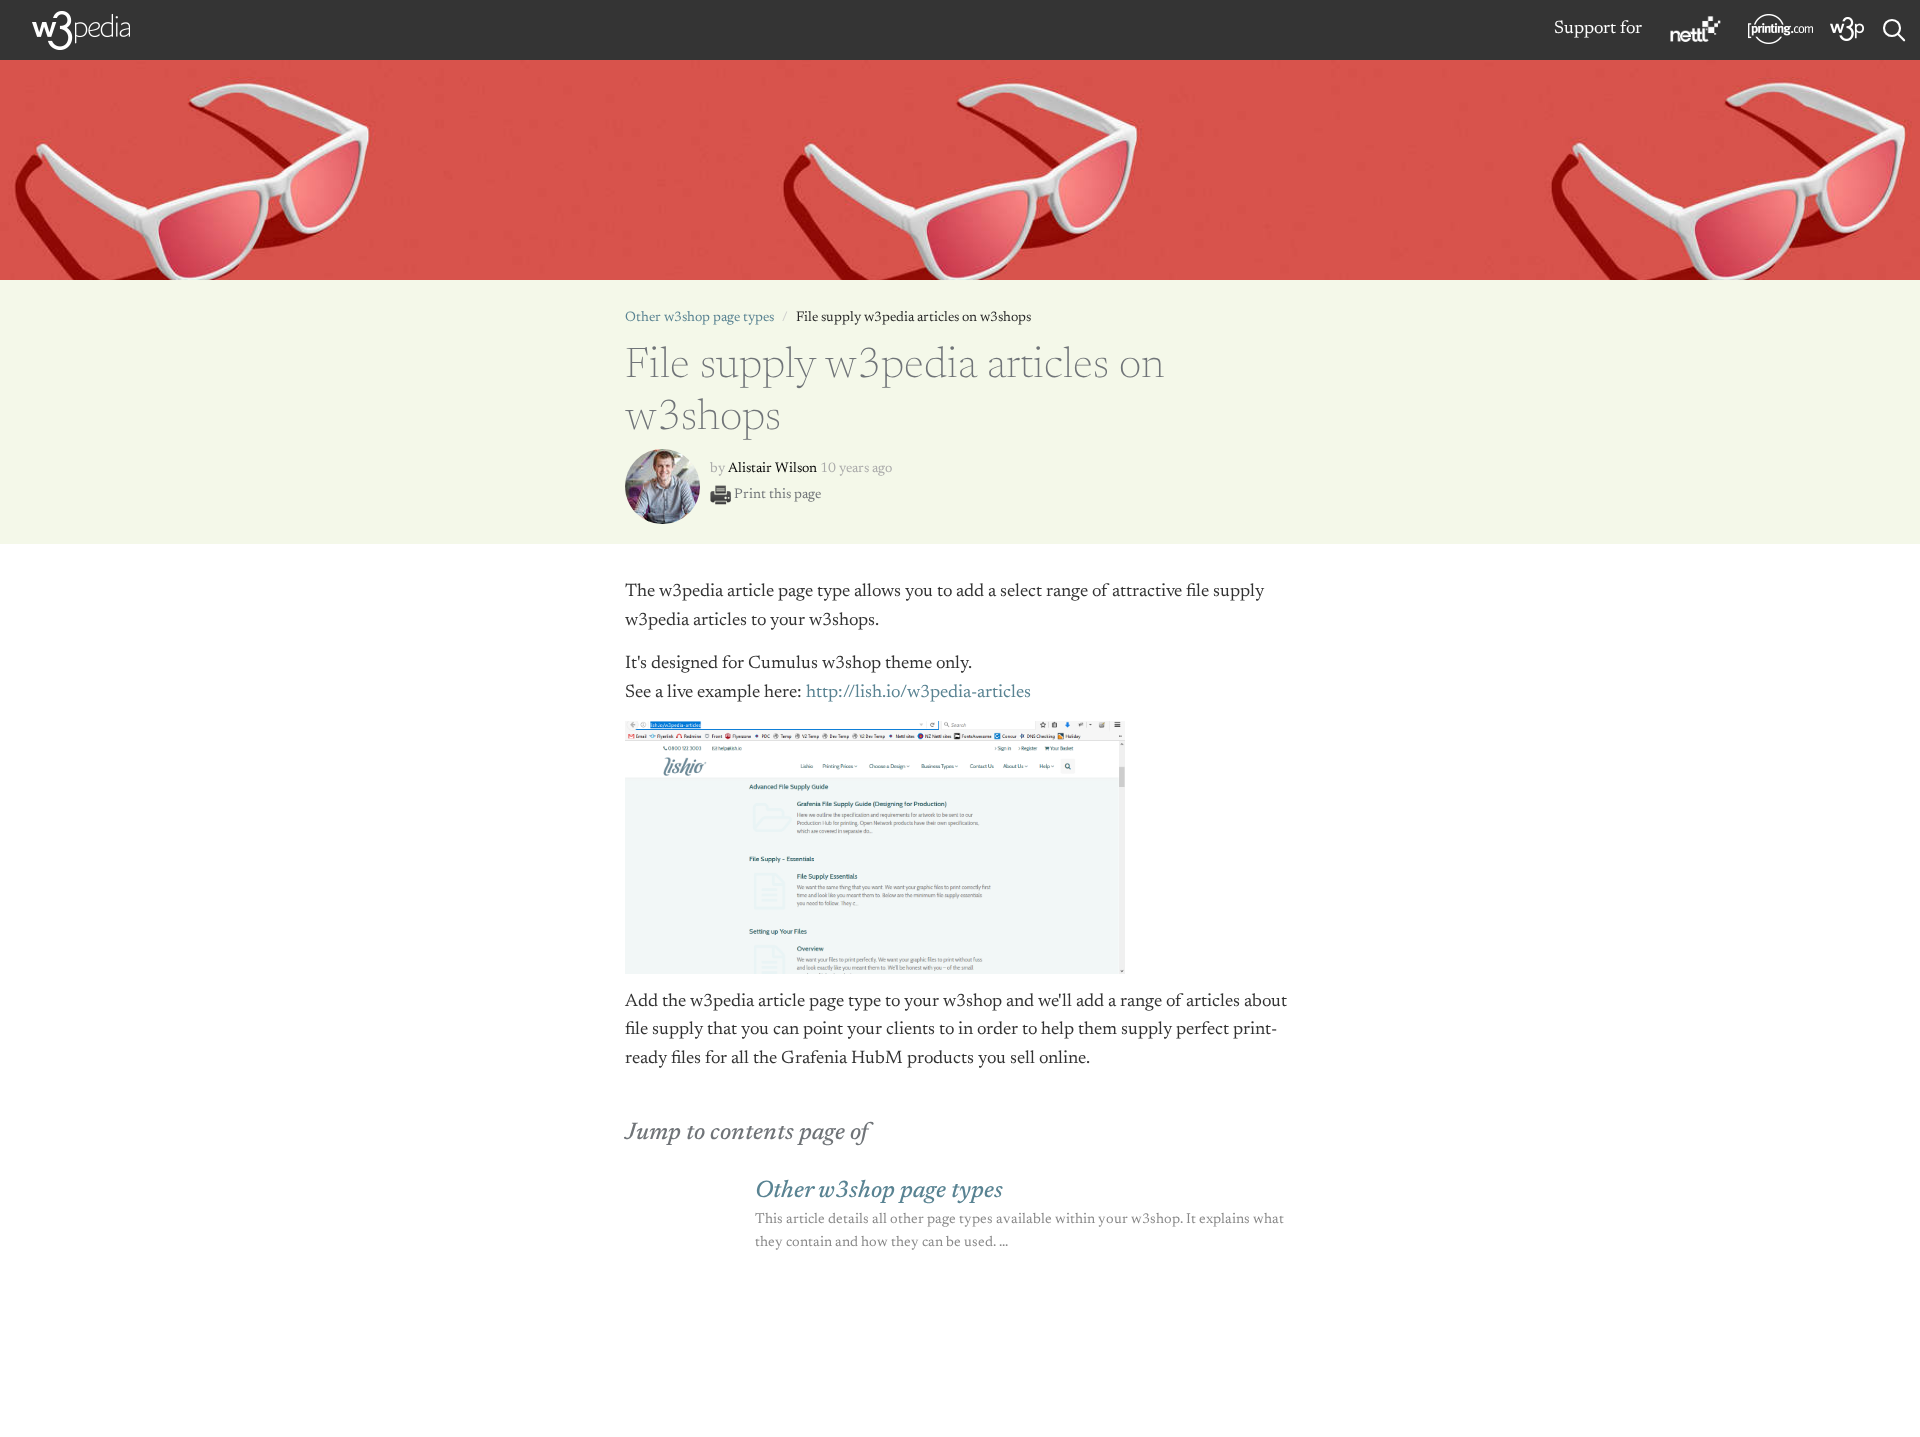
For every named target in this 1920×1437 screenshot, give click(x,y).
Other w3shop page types (699, 318)
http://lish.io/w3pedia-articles (918, 693)
